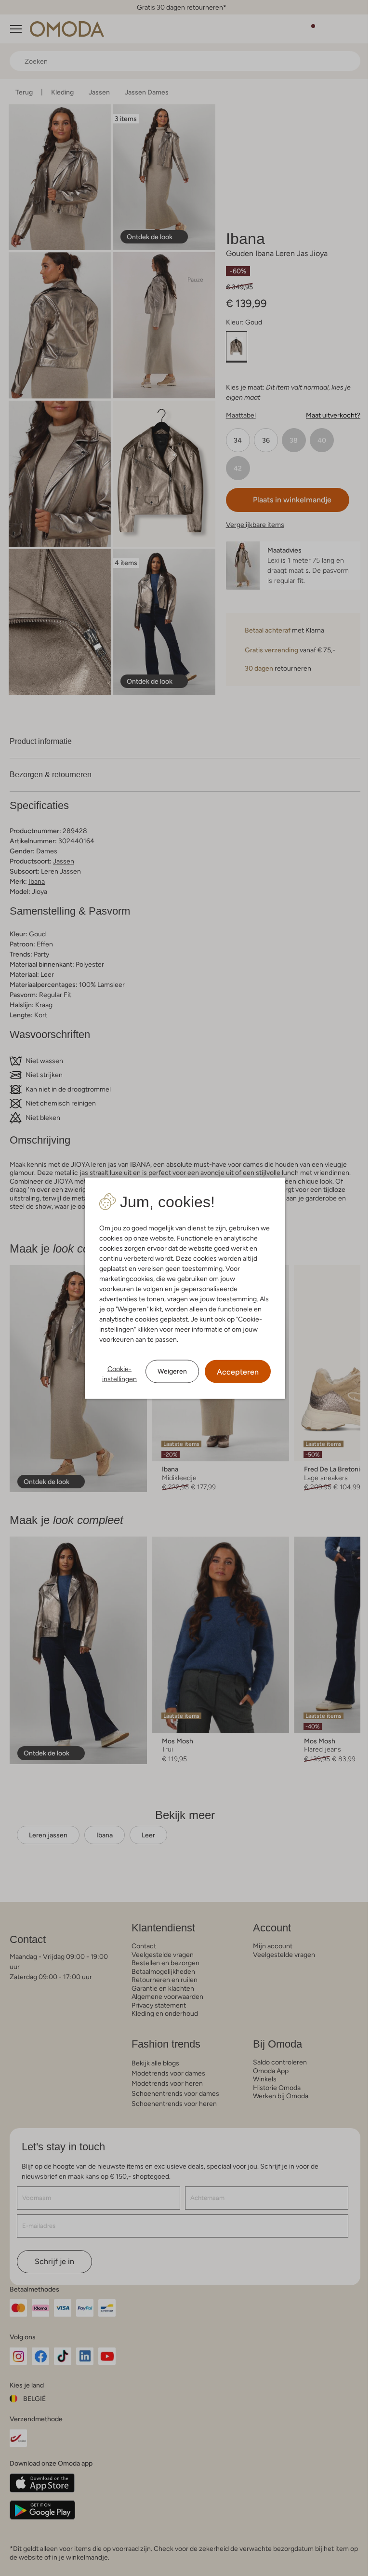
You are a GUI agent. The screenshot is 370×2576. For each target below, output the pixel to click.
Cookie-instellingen (116, 1373)
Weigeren (169, 1371)
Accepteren (234, 1371)
